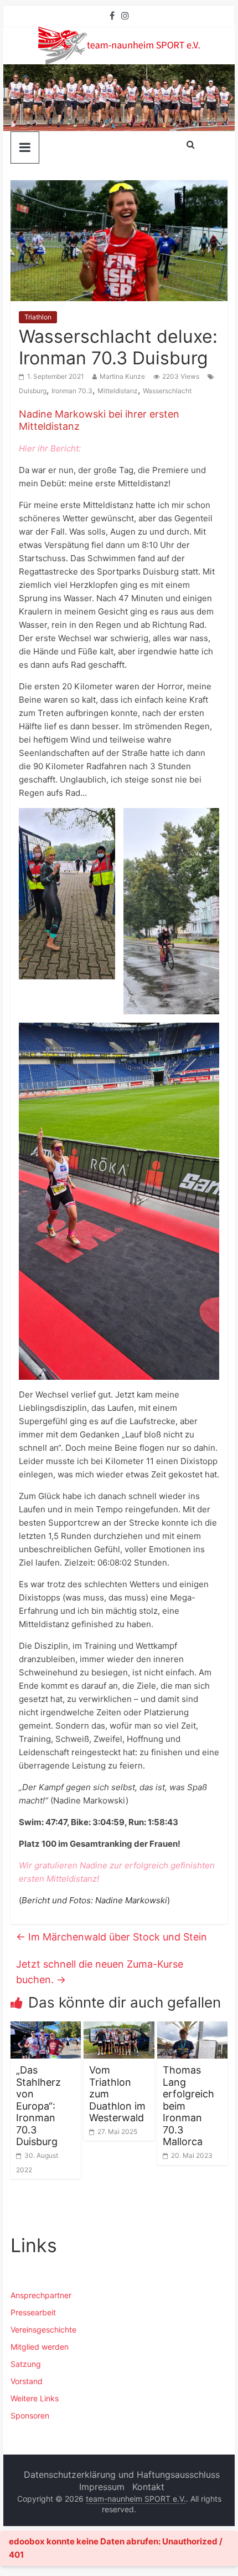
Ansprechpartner (41, 2295)
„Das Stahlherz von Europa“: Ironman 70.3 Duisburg (38, 2106)
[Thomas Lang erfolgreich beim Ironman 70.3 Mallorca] (192, 2028)
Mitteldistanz (118, 391)
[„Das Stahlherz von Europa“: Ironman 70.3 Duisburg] (46, 2028)
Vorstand (27, 2381)
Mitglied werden (40, 2347)
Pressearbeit (33, 2312)
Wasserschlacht (167, 391)
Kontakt (148, 2487)
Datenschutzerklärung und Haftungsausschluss (122, 2475)
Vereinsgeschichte (43, 2329)
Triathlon (38, 317)
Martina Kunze (122, 376)
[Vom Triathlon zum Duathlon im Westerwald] (119, 2028)
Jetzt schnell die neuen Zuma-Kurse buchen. (100, 1972)
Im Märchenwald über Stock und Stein (112, 1937)
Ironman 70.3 (72, 391)
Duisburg (33, 391)
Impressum (102, 2487)
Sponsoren (30, 2415)
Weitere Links (35, 2398)
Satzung (26, 2364)
